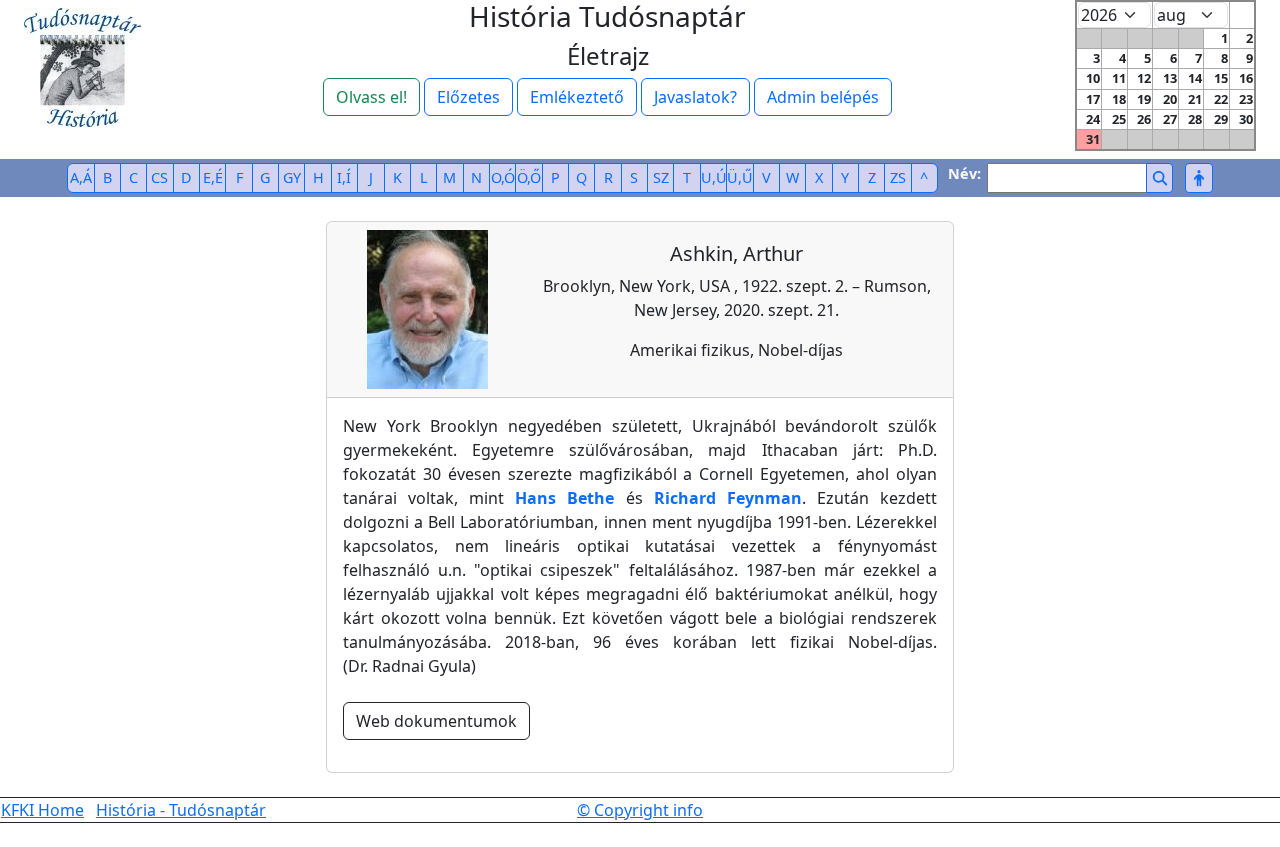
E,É (213, 177)
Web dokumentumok (436, 721)
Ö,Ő (529, 177)
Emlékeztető (577, 97)
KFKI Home (42, 810)
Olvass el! (371, 97)
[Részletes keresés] (1198, 178)
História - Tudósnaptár (181, 810)
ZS (898, 177)
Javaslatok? (695, 97)
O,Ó (503, 177)
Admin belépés (823, 97)
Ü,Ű (740, 177)
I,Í (344, 177)
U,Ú (714, 177)
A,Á (81, 177)
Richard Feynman (728, 498)
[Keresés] (1159, 178)
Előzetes (468, 97)
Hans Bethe (564, 498)
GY (292, 177)
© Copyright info (640, 810)
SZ (661, 177)
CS (159, 177)
